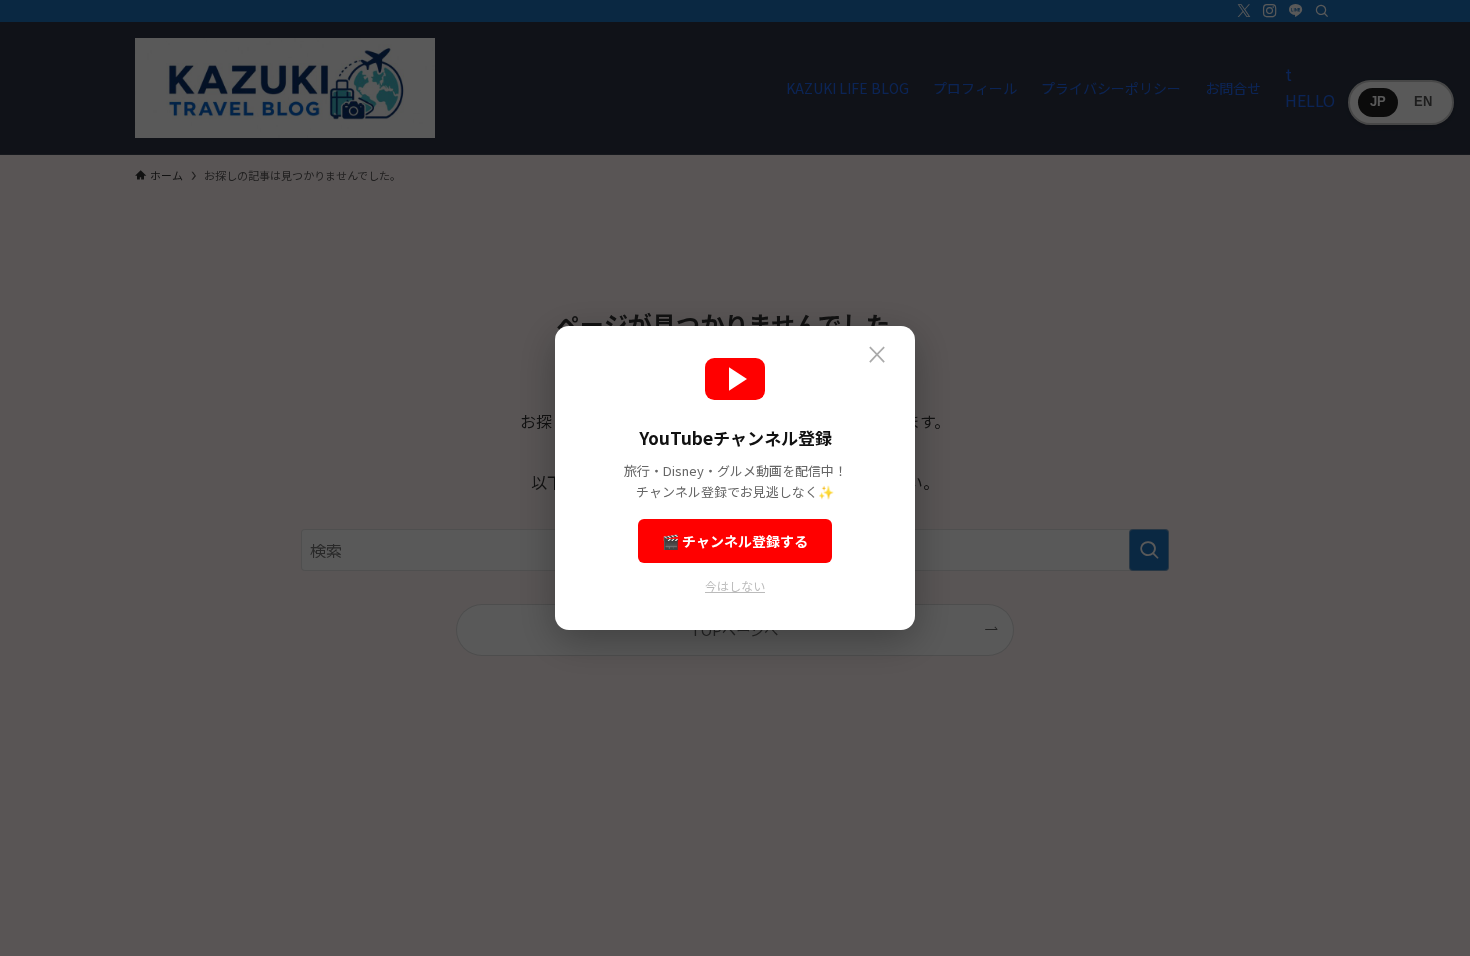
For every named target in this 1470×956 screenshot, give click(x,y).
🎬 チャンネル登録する (735, 541)
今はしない (735, 585)
